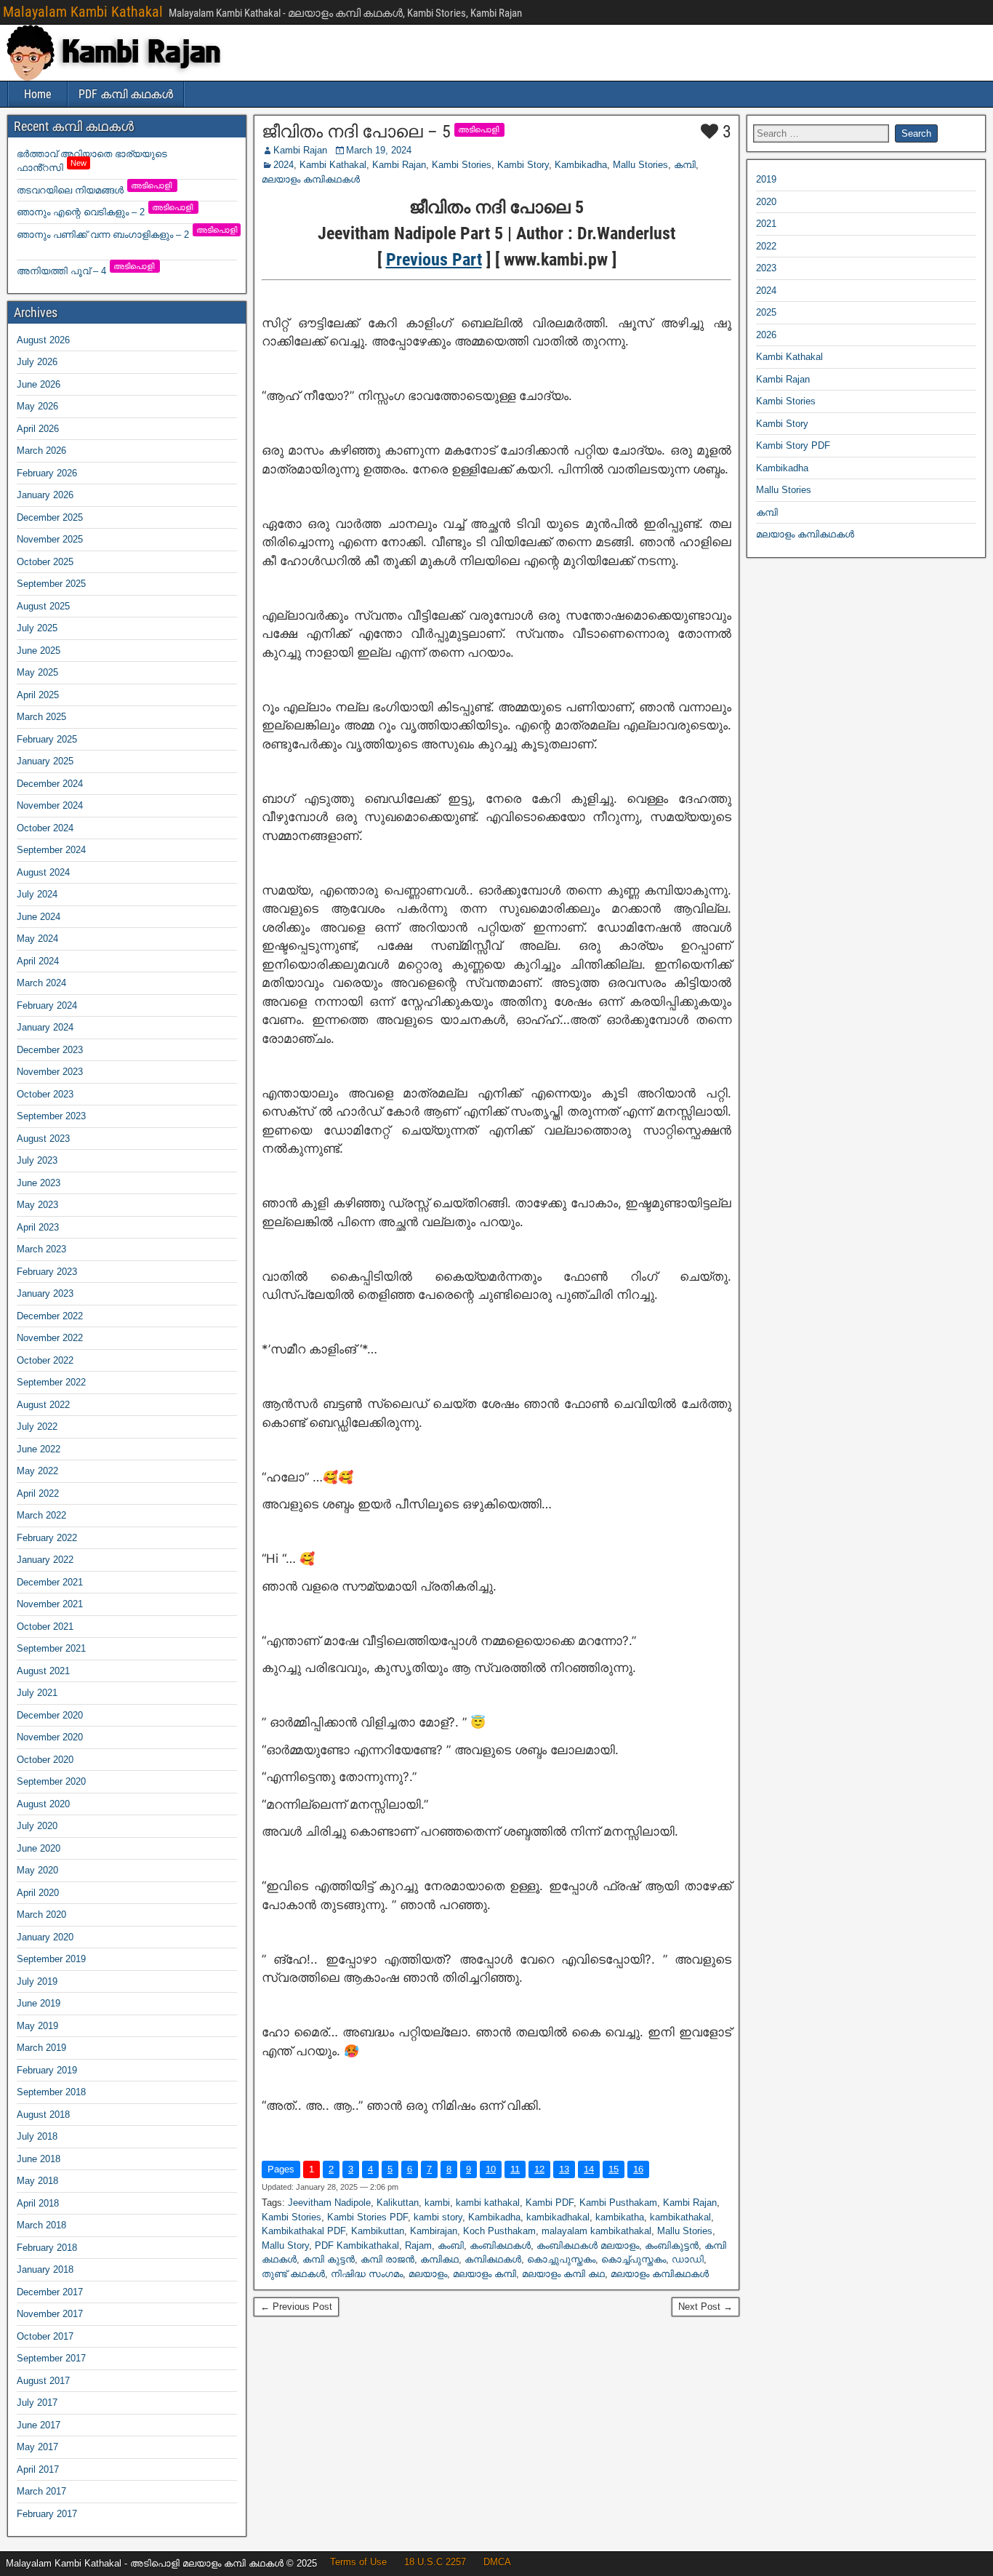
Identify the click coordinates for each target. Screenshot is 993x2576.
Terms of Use (358, 2562)
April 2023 (38, 1227)
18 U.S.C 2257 (435, 2562)
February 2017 (47, 2514)
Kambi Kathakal (333, 165)
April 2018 (38, 2203)
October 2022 (45, 1360)
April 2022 (38, 1493)
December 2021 (50, 1582)
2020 (766, 202)
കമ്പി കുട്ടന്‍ (329, 2259)
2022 (766, 246)
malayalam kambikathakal (596, 2231)
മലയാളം (428, 2274)
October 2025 (45, 562)
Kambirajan (434, 2231)
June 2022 (39, 1449)
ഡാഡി (688, 2259)
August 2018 (43, 2115)
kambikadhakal (558, 2217)
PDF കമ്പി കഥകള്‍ (126, 94)
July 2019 (37, 1981)
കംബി (451, 2245)
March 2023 (41, 1249)
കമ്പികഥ (439, 2259)
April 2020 (38, 1893)
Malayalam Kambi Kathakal (83, 12)
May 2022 (37, 1471)
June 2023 (39, 1183)
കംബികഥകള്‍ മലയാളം (588, 2245)
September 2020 (51, 1781)
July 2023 (37, 1160)
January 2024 (45, 1027)
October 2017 (45, 2336)
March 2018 (41, 2225)
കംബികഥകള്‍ (500, 2245)
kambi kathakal (488, 2203)
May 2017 (37, 2447)
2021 (766, 224)
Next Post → (705, 2307)
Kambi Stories (462, 165)
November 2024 (50, 805)
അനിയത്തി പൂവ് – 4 (87, 271)
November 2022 (50, 1338)
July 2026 (37, 362)
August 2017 (43, 2381)
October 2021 (45, 1627)
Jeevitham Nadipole (329, 2203)
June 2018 (39, 2159)
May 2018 (37, 2181)
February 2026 (47, 473)
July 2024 (37, 894)
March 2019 (41, 2048)
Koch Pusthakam (499, 2231)
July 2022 (37, 1427)
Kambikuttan (378, 2231)
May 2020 (37, 1870)
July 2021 (37, 1693)
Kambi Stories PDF (367, 2217)
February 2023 (47, 1272)
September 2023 (51, 1116)
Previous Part (434, 260)
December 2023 (50, 1050)
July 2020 (37, 1826)
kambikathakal (680, 2217)
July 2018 (37, 2136)
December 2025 (50, 517)
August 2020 (43, 1804)
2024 (284, 165)
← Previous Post (296, 2307)
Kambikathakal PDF (303, 2231)
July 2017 (37, 2403)
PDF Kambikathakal (357, 2245)
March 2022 (41, 1515)
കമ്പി (685, 165)
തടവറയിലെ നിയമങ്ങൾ (95, 190)
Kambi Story (523, 165)
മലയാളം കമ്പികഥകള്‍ (311, 179)
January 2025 (45, 761)
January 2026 (45, 495)
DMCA (497, 2562)
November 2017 (50, 2314)
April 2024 (38, 961)
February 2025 (47, 739)
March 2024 (41, 983)
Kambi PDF (550, 2203)
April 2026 (38, 429)
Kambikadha (581, 165)
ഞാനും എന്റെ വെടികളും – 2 (106, 212)
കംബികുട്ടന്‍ (672, 2245)
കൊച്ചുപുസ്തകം (561, 2259)
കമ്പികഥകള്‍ (493, 2259)
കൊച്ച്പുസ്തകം (634, 2259)
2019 (766, 179)
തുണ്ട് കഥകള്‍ (293, 2274)
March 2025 (41, 717)
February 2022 (47, 1538)
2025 (766, 312)
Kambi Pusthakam (618, 2203)
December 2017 (50, 2292)
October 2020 (45, 1760)
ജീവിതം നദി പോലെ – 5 (356, 132)
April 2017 (38, 2469)
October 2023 (45, 1094)
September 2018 (51, 2092)
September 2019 (51, 1959)
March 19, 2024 (379, 150)
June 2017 (39, 2425)
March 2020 (41, 1915)
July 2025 (37, 628)
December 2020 (50, 1715)
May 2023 (37, 1205)
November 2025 (50, 539)
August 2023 (43, 1139)
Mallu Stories (640, 165)
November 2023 (50, 1072)
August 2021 (43, 1671)
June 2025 (39, 651)
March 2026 (41, 451)
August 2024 (43, 872)
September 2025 (51, 584)
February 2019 (47, 2070)
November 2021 (50, 1604)
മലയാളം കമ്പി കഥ (563, 2274)
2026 (766, 335)
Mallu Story (285, 2245)
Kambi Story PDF (793, 445)
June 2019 (39, 2003)
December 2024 (50, 784)
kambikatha (620, 2217)
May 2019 (37, 2026)
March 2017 (41, 2491)
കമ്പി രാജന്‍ (387, 2259)
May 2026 (37, 406)
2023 (766, 268)
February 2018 (47, 2248)
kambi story (438, 2217)
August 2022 (43, 1405)
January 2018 (45, 2269)
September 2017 (51, 2358)
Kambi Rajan (300, 150)
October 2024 (45, 828)
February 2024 (47, 1005)
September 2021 (51, 1648)
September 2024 (51, 850)
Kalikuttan (398, 2203)
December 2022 (50, 1316)
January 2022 (45, 1560)
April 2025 (38, 695)
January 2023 (45, 1293)
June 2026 (39, 384)
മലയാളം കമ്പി (485, 2274)
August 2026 (43, 340)
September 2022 (51, 1382)
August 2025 (43, 606)
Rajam (418, 2245)
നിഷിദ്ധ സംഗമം (367, 2274)
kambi (437, 2203)
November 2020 (50, 1737)
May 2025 (37, 672)
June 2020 (39, 1848)
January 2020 (45, 1937)
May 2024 (37, 939)
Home (38, 94)
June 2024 (39, 917)
